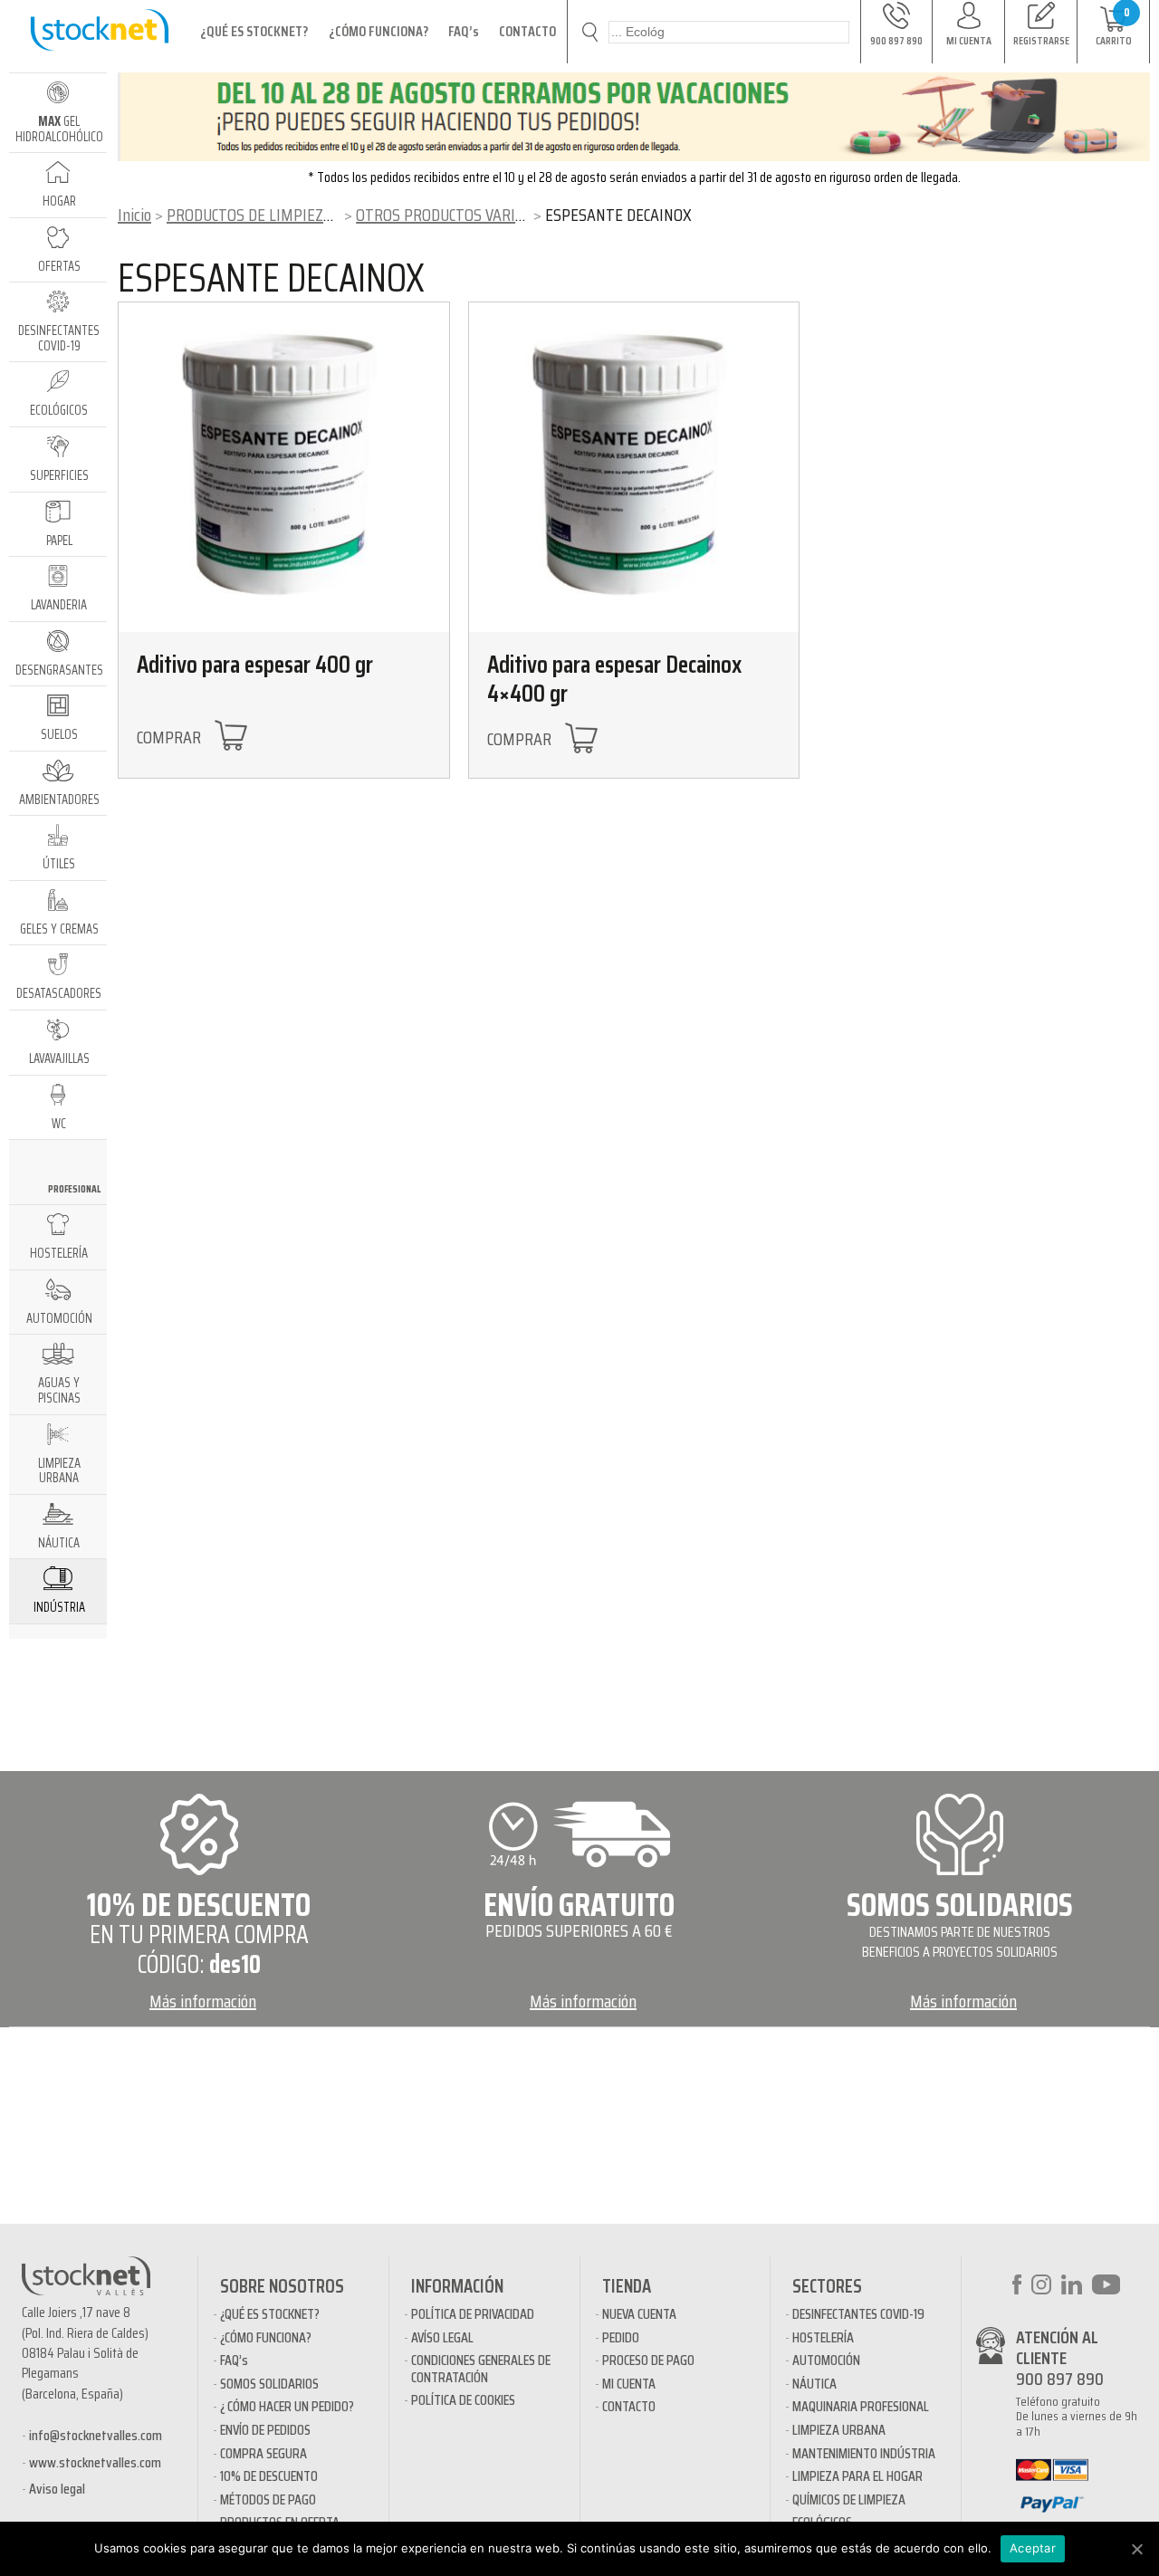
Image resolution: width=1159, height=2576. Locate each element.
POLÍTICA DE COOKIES (463, 2400)
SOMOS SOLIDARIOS (269, 2384)
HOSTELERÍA (823, 2337)
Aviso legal (57, 2489)
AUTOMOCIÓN (826, 2360)
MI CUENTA (629, 2384)
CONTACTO (527, 31)
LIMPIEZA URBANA (839, 2430)
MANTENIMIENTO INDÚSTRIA (864, 2453)
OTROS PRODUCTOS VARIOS (444, 215)
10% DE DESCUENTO (269, 2476)
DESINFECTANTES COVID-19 (858, 2314)
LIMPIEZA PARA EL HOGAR (857, 2476)
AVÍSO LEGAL (442, 2337)
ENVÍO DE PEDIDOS (265, 2430)
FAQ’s (464, 31)
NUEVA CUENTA (639, 2314)
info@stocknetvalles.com (96, 2435)
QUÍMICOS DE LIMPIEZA (849, 2499)
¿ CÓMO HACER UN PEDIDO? (287, 2406)
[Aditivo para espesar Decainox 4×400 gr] (634, 468)
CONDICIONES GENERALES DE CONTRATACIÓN (481, 2368)
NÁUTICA (814, 2384)
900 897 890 (1060, 2379)
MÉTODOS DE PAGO (268, 2499)
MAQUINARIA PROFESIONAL (861, 2406)
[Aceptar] (1136, 2549)
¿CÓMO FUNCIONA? (378, 31)
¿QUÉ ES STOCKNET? (254, 31)
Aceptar (1033, 2548)
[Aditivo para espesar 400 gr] (284, 468)
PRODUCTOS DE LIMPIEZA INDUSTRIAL (291, 215)
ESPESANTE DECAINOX (271, 278)
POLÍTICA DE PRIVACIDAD (473, 2314)
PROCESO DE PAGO (648, 2360)
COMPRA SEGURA (263, 2453)
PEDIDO (621, 2337)
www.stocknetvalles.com (95, 2462)
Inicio (134, 215)
